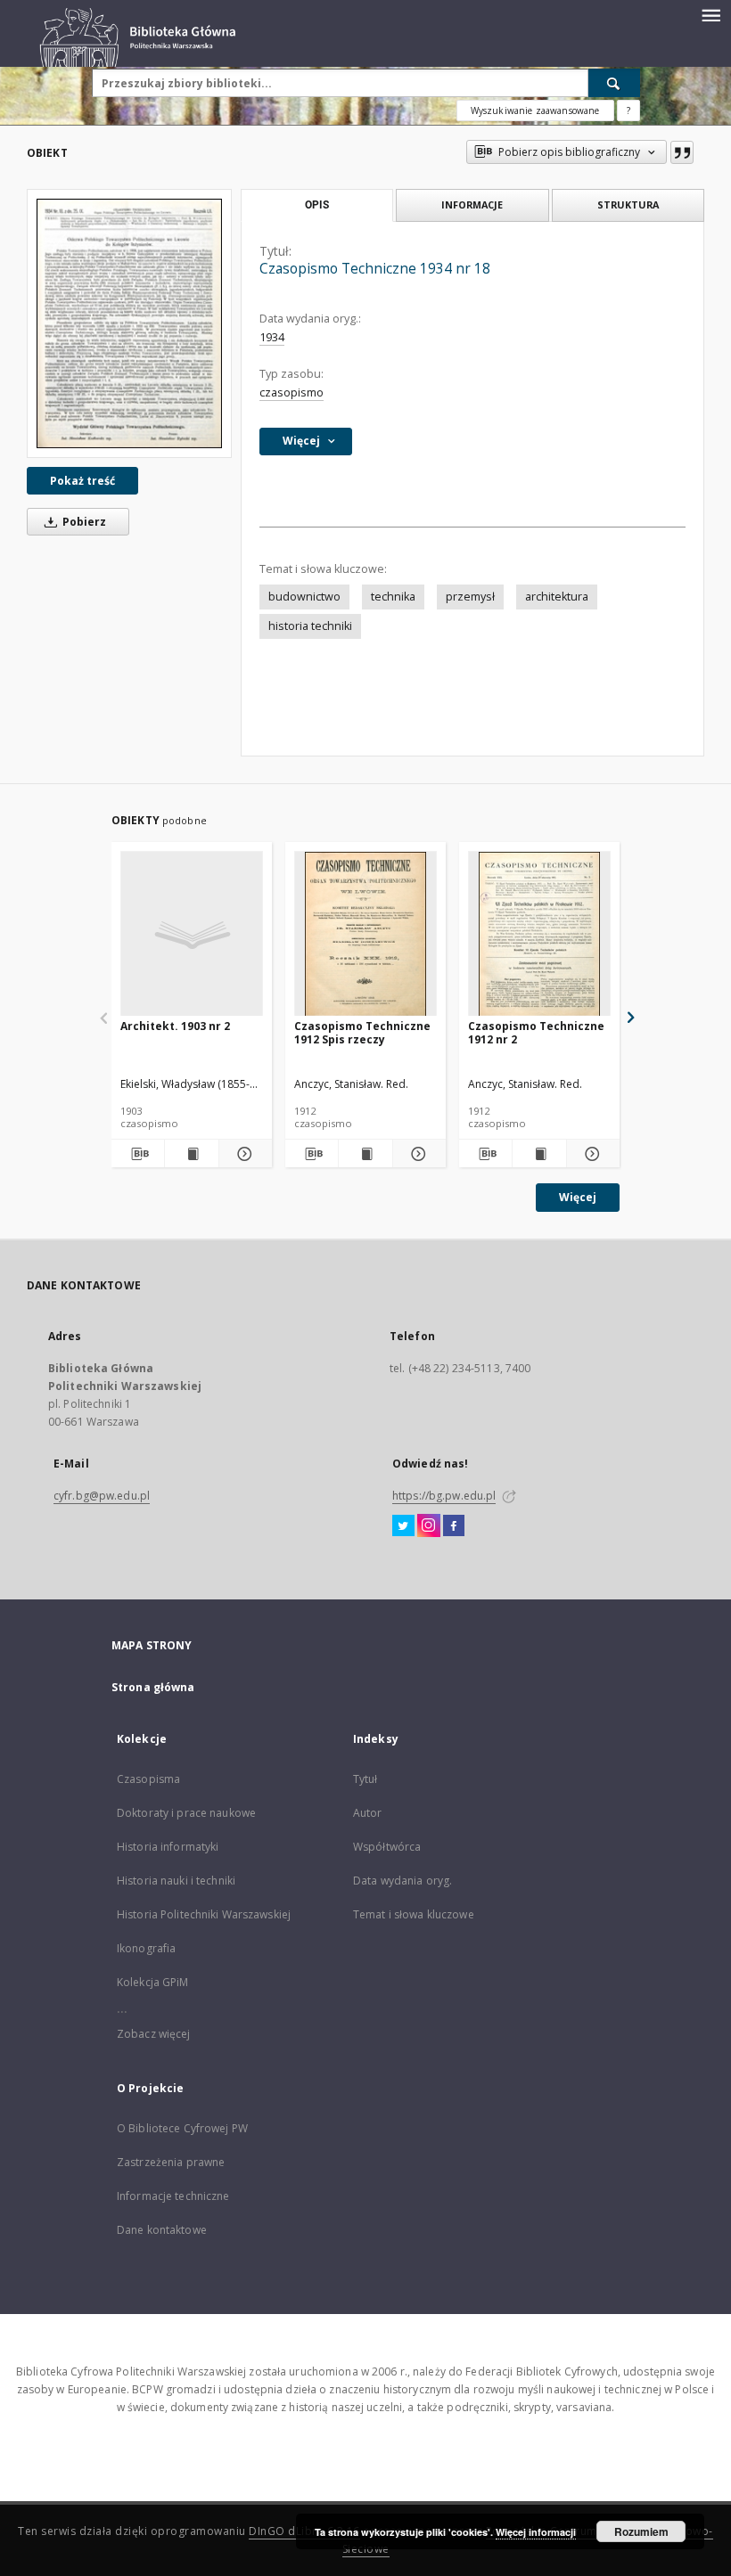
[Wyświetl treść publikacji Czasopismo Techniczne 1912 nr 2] (539, 1154)
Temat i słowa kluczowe (414, 1914)
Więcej (578, 1197)
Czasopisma (148, 1779)
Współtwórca (387, 1847)
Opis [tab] (317, 205)
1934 (272, 337)
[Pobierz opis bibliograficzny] (138, 1154)
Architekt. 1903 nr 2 (175, 1026)
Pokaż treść (82, 481)
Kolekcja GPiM (153, 1982)
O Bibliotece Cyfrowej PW (182, 2128)
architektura (557, 597)
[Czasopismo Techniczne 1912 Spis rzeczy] (365, 934)
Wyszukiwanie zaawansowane (535, 110)
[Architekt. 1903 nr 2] (192, 934)
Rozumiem (641, 2531)
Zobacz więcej (154, 2034)
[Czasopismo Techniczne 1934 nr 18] (129, 323)
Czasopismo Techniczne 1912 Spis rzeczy (362, 1032)
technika (393, 597)
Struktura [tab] (628, 204)
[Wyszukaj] (614, 83)
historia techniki (310, 626)
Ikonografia (146, 1948)
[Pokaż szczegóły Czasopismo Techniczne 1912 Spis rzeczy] (417, 1154)
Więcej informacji (536, 2532)
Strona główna (153, 1687)
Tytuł (365, 1779)
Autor (368, 1813)
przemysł (470, 597)
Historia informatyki (168, 1847)
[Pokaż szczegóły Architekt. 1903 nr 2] (243, 1154)
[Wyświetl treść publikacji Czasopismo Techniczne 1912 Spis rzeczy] (365, 1154)
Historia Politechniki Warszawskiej (204, 1914)
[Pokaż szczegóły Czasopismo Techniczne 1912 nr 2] (591, 1154)
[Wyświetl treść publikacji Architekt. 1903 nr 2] (191, 1154)
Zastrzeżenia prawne (171, 2162)
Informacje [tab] (472, 204)
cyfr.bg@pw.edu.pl (102, 1496)
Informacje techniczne (173, 2196)
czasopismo (292, 393)
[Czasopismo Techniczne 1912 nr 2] (539, 934)
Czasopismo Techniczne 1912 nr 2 (536, 1032)
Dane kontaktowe (162, 2230)
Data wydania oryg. (402, 1881)
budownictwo (304, 597)
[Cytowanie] (682, 152)
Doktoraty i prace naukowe (186, 1813)
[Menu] (710, 14)
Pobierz (83, 522)
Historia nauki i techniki (176, 1881)
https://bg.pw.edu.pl (444, 1496)
